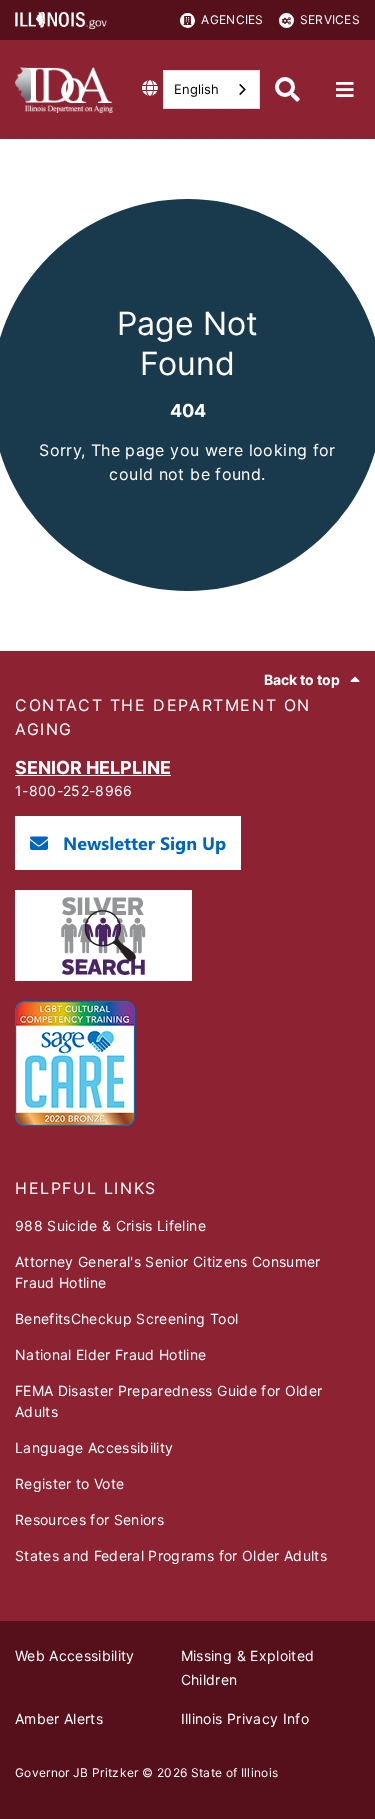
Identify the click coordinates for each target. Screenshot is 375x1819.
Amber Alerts (59, 1718)
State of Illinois (235, 1772)
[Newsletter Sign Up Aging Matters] (128, 864)
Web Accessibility (75, 1655)
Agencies (232, 19)
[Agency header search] (287, 89)
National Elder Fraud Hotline (111, 1354)
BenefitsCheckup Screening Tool (126, 1318)
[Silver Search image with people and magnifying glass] (103, 975)
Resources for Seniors (89, 1519)
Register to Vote (69, 1483)
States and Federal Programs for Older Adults (171, 1555)
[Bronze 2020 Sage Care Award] (75, 1120)
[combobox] (211, 89)
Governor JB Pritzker (77, 1772)
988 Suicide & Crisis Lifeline (110, 1225)
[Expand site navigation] (345, 90)
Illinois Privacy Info (245, 1718)
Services (330, 19)
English (196, 89)
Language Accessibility (94, 1447)
